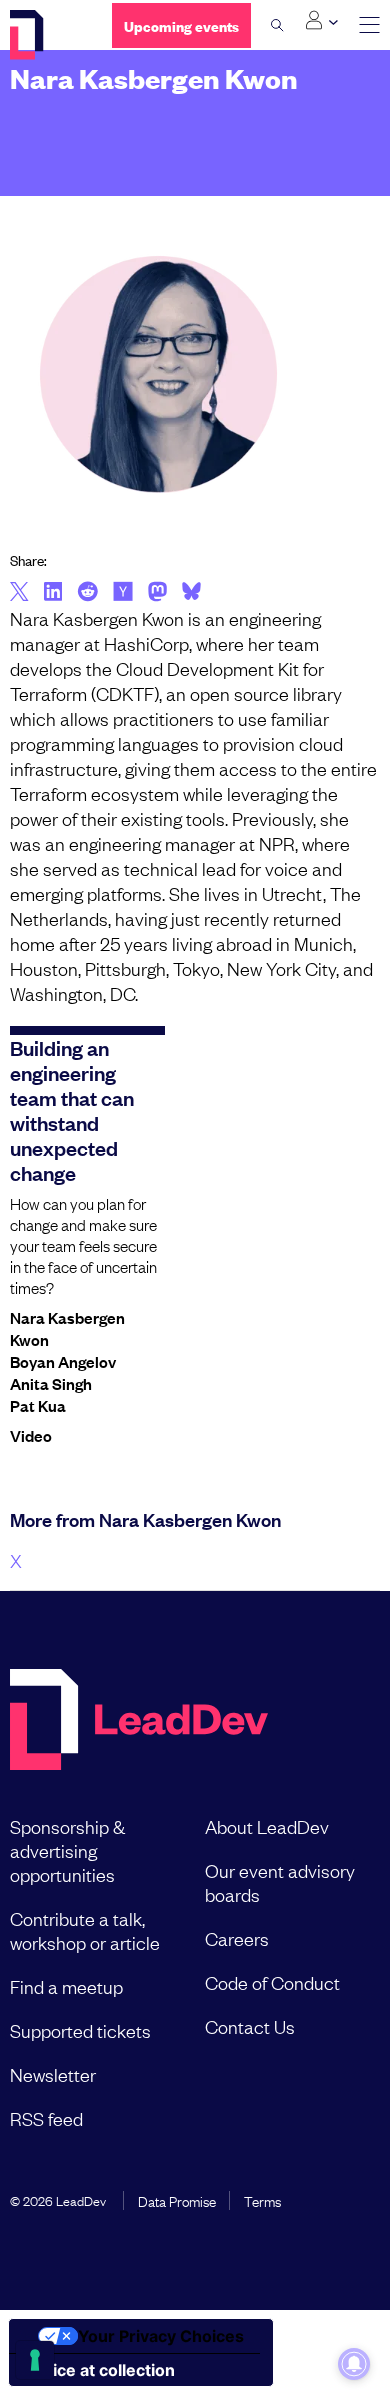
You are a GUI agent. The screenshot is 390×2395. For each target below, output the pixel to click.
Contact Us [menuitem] (250, 2026)
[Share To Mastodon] (157, 594)
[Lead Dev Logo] (46, 35)
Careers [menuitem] (237, 1938)
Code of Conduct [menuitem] (272, 1982)
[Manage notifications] (354, 2364)
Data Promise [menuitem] (177, 2200)
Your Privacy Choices (161, 2336)
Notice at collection (100, 2370)
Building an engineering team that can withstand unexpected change (72, 1109)
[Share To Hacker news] (123, 593)
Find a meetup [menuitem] (66, 1986)
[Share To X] (19, 593)
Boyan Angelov (63, 1361)
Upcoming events (181, 25)
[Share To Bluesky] (191, 594)
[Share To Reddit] (87, 594)
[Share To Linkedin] (53, 593)
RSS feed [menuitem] (46, 2118)
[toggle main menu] (369, 25)
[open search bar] (277, 25)
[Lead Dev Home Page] (139, 1721)
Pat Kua (38, 1405)
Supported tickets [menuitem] (80, 2030)
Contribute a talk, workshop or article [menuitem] (85, 1930)
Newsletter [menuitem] (53, 2074)
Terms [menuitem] (262, 2200)
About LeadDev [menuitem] (267, 1826)
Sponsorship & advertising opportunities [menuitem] (67, 1850)
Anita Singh (51, 1383)
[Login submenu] (321, 21)
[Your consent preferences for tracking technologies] (35, 2360)
